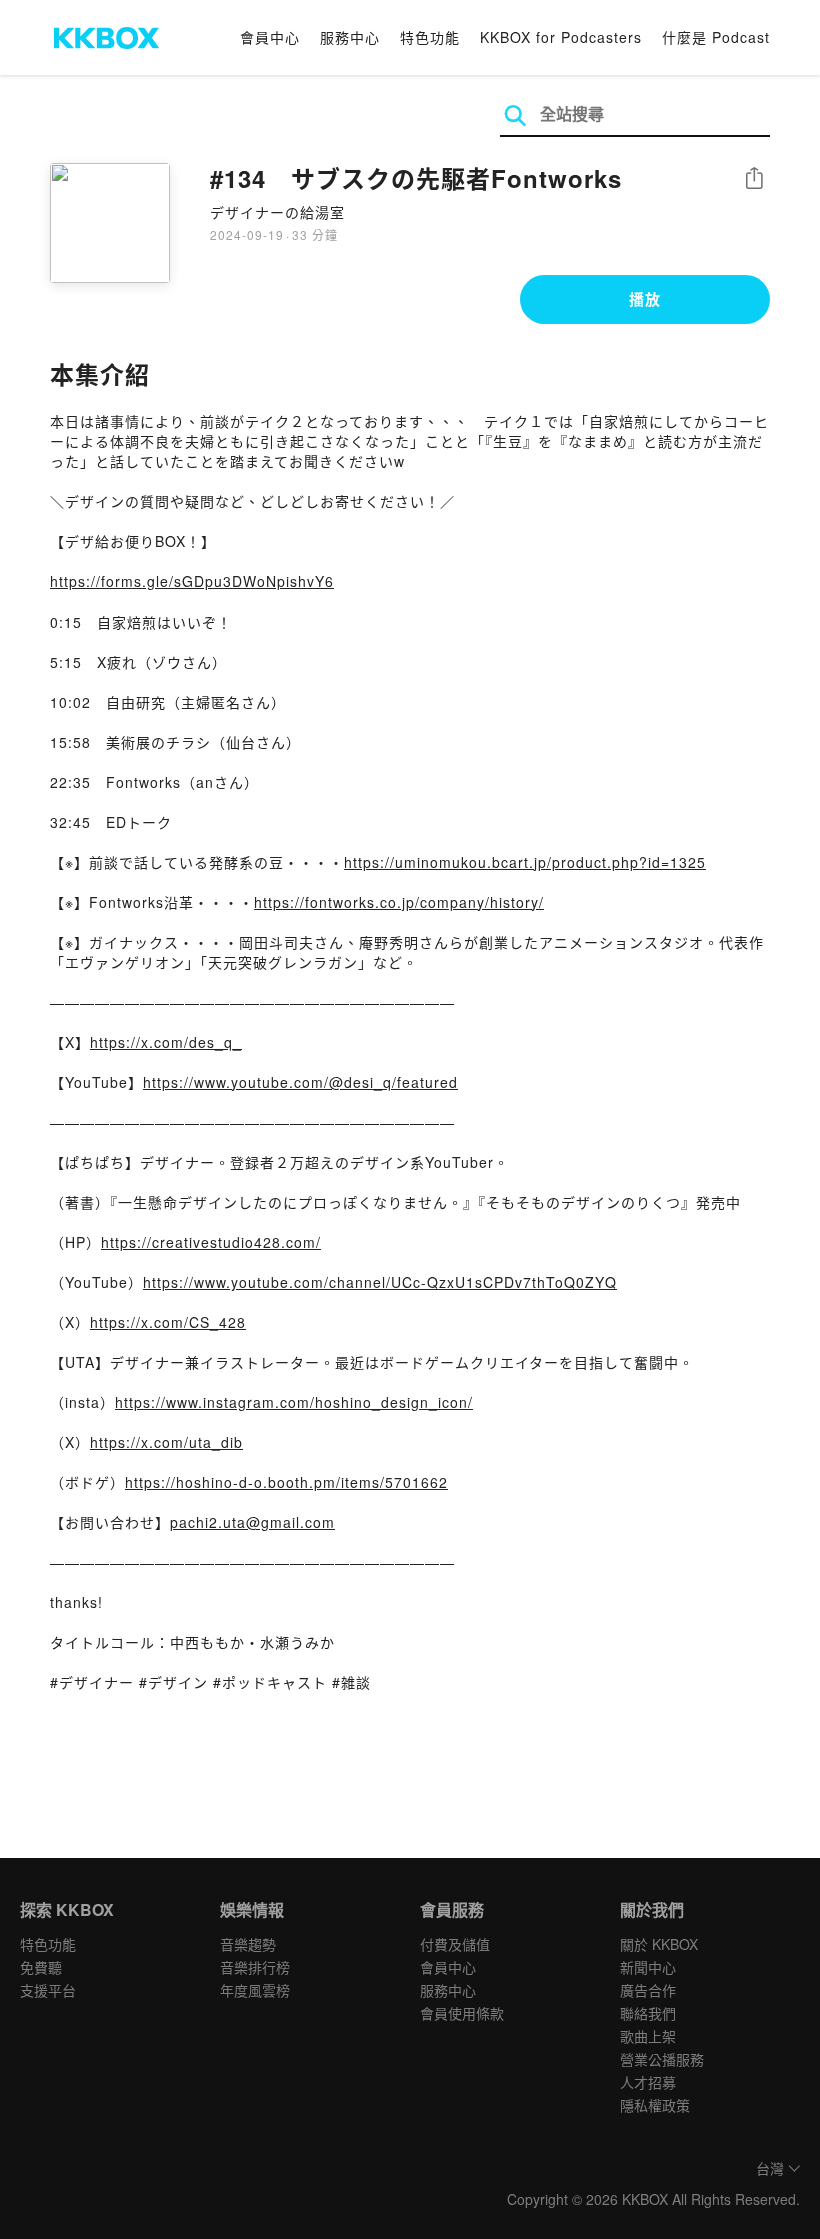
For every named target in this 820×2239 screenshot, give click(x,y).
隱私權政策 (655, 2105)
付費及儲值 (455, 1944)
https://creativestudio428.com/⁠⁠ (211, 1242)
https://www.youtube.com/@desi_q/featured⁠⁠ (300, 1082)
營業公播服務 (662, 2059)
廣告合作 (648, 1990)
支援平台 (48, 1990)
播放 (645, 299)
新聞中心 (648, 1967)
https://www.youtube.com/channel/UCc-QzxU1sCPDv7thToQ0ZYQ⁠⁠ (380, 1282)
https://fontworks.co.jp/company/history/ (399, 902)
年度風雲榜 (255, 1990)
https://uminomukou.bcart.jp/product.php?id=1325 (525, 862)
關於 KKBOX (659, 1944)
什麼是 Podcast (716, 37)
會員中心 (270, 37)
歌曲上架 (648, 2036)
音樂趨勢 (248, 1944)
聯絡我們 (648, 2013)
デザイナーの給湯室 (277, 212)
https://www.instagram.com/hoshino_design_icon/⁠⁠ (294, 1402)
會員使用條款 (462, 2013)
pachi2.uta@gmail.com (252, 1522)
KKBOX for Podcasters (561, 37)
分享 (754, 179)
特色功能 (430, 37)
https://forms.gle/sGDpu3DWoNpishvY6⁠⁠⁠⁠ (192, 581)
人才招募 (648, 2082)
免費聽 (41, 1967)
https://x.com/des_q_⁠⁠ (166, 1042)
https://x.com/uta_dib (166, 1442)
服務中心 (350, 37)
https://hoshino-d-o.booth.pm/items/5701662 (286, 1482)
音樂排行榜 (255, 1967)
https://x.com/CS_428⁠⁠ (168, 1322)
